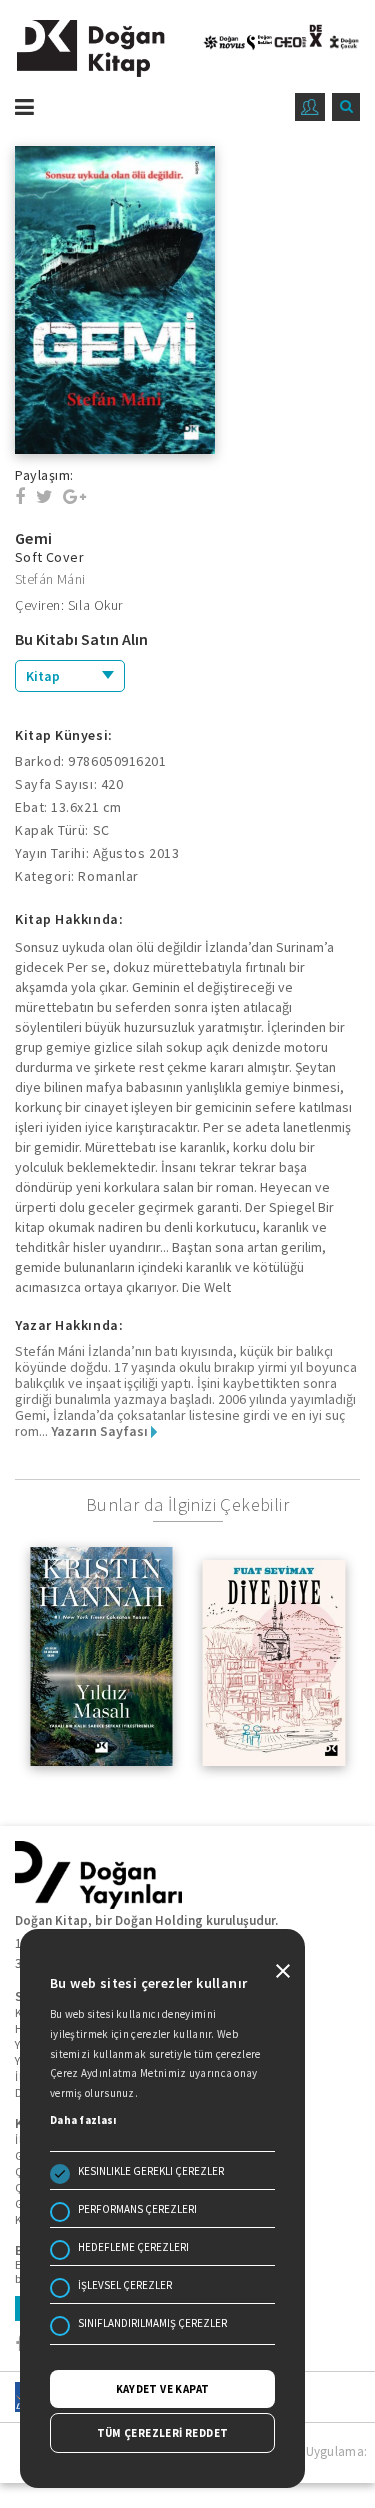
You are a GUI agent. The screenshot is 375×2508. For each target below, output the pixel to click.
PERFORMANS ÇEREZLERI (137, 2209)
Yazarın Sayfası (101, 1431)
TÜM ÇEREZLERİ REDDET (163, 2433)
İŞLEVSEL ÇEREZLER (125, 2285)
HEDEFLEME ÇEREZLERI (133, 2247)
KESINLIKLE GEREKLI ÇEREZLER (151, 2171)
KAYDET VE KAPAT (163, 2389)
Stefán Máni (50, 579)
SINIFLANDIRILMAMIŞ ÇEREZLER (152, 2323)
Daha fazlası (83, 2120)
